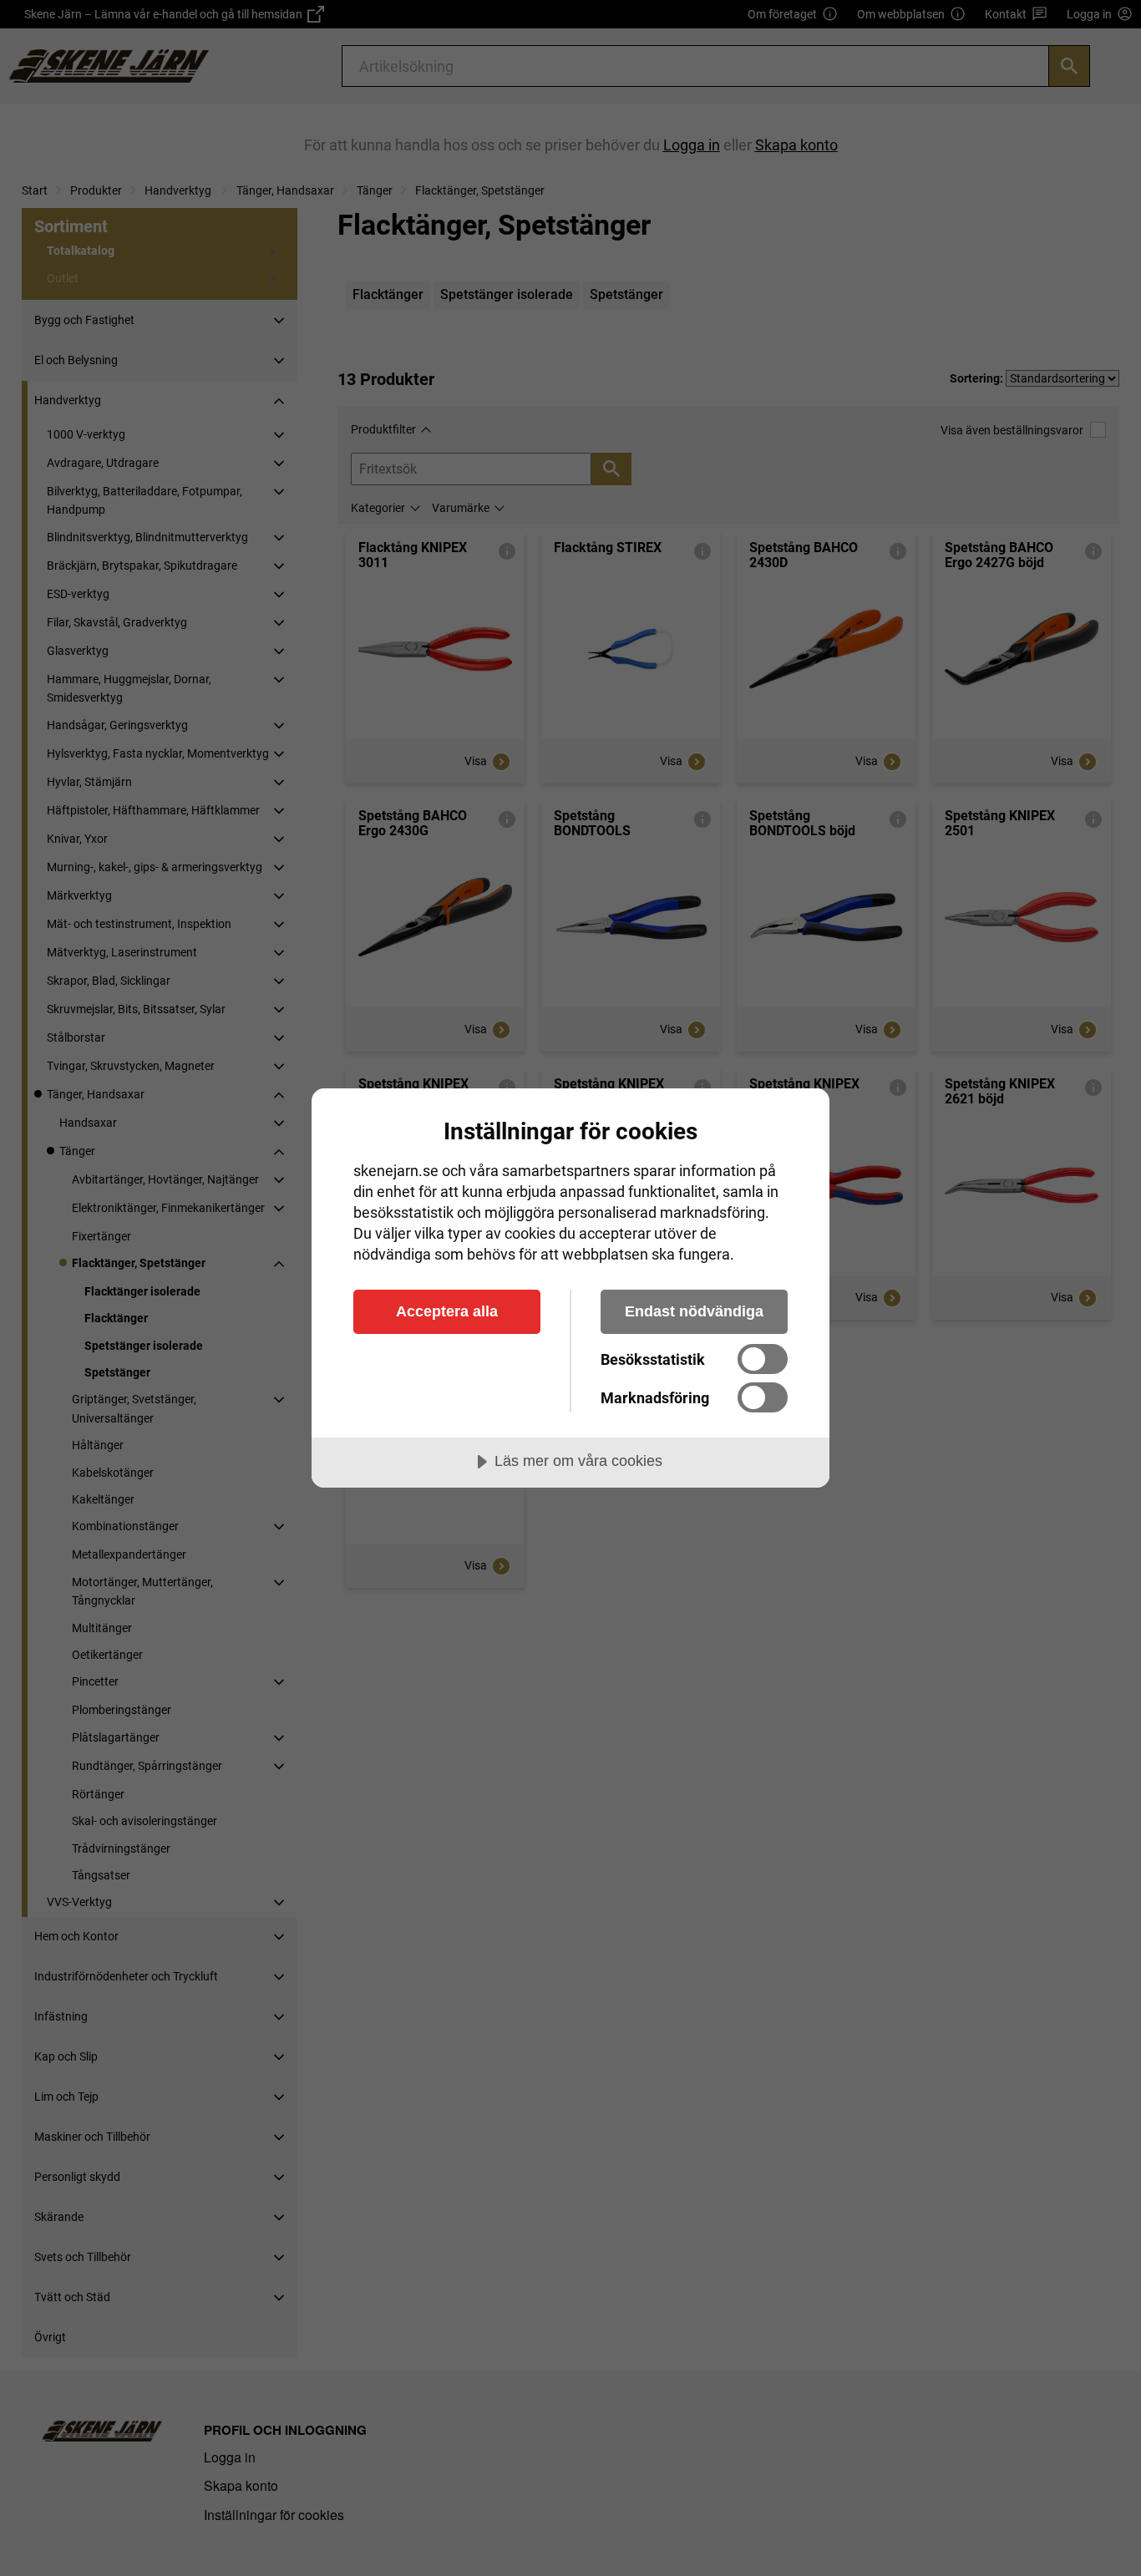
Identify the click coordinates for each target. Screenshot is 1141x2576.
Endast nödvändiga (694, 1311)
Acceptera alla (447, 1311)
